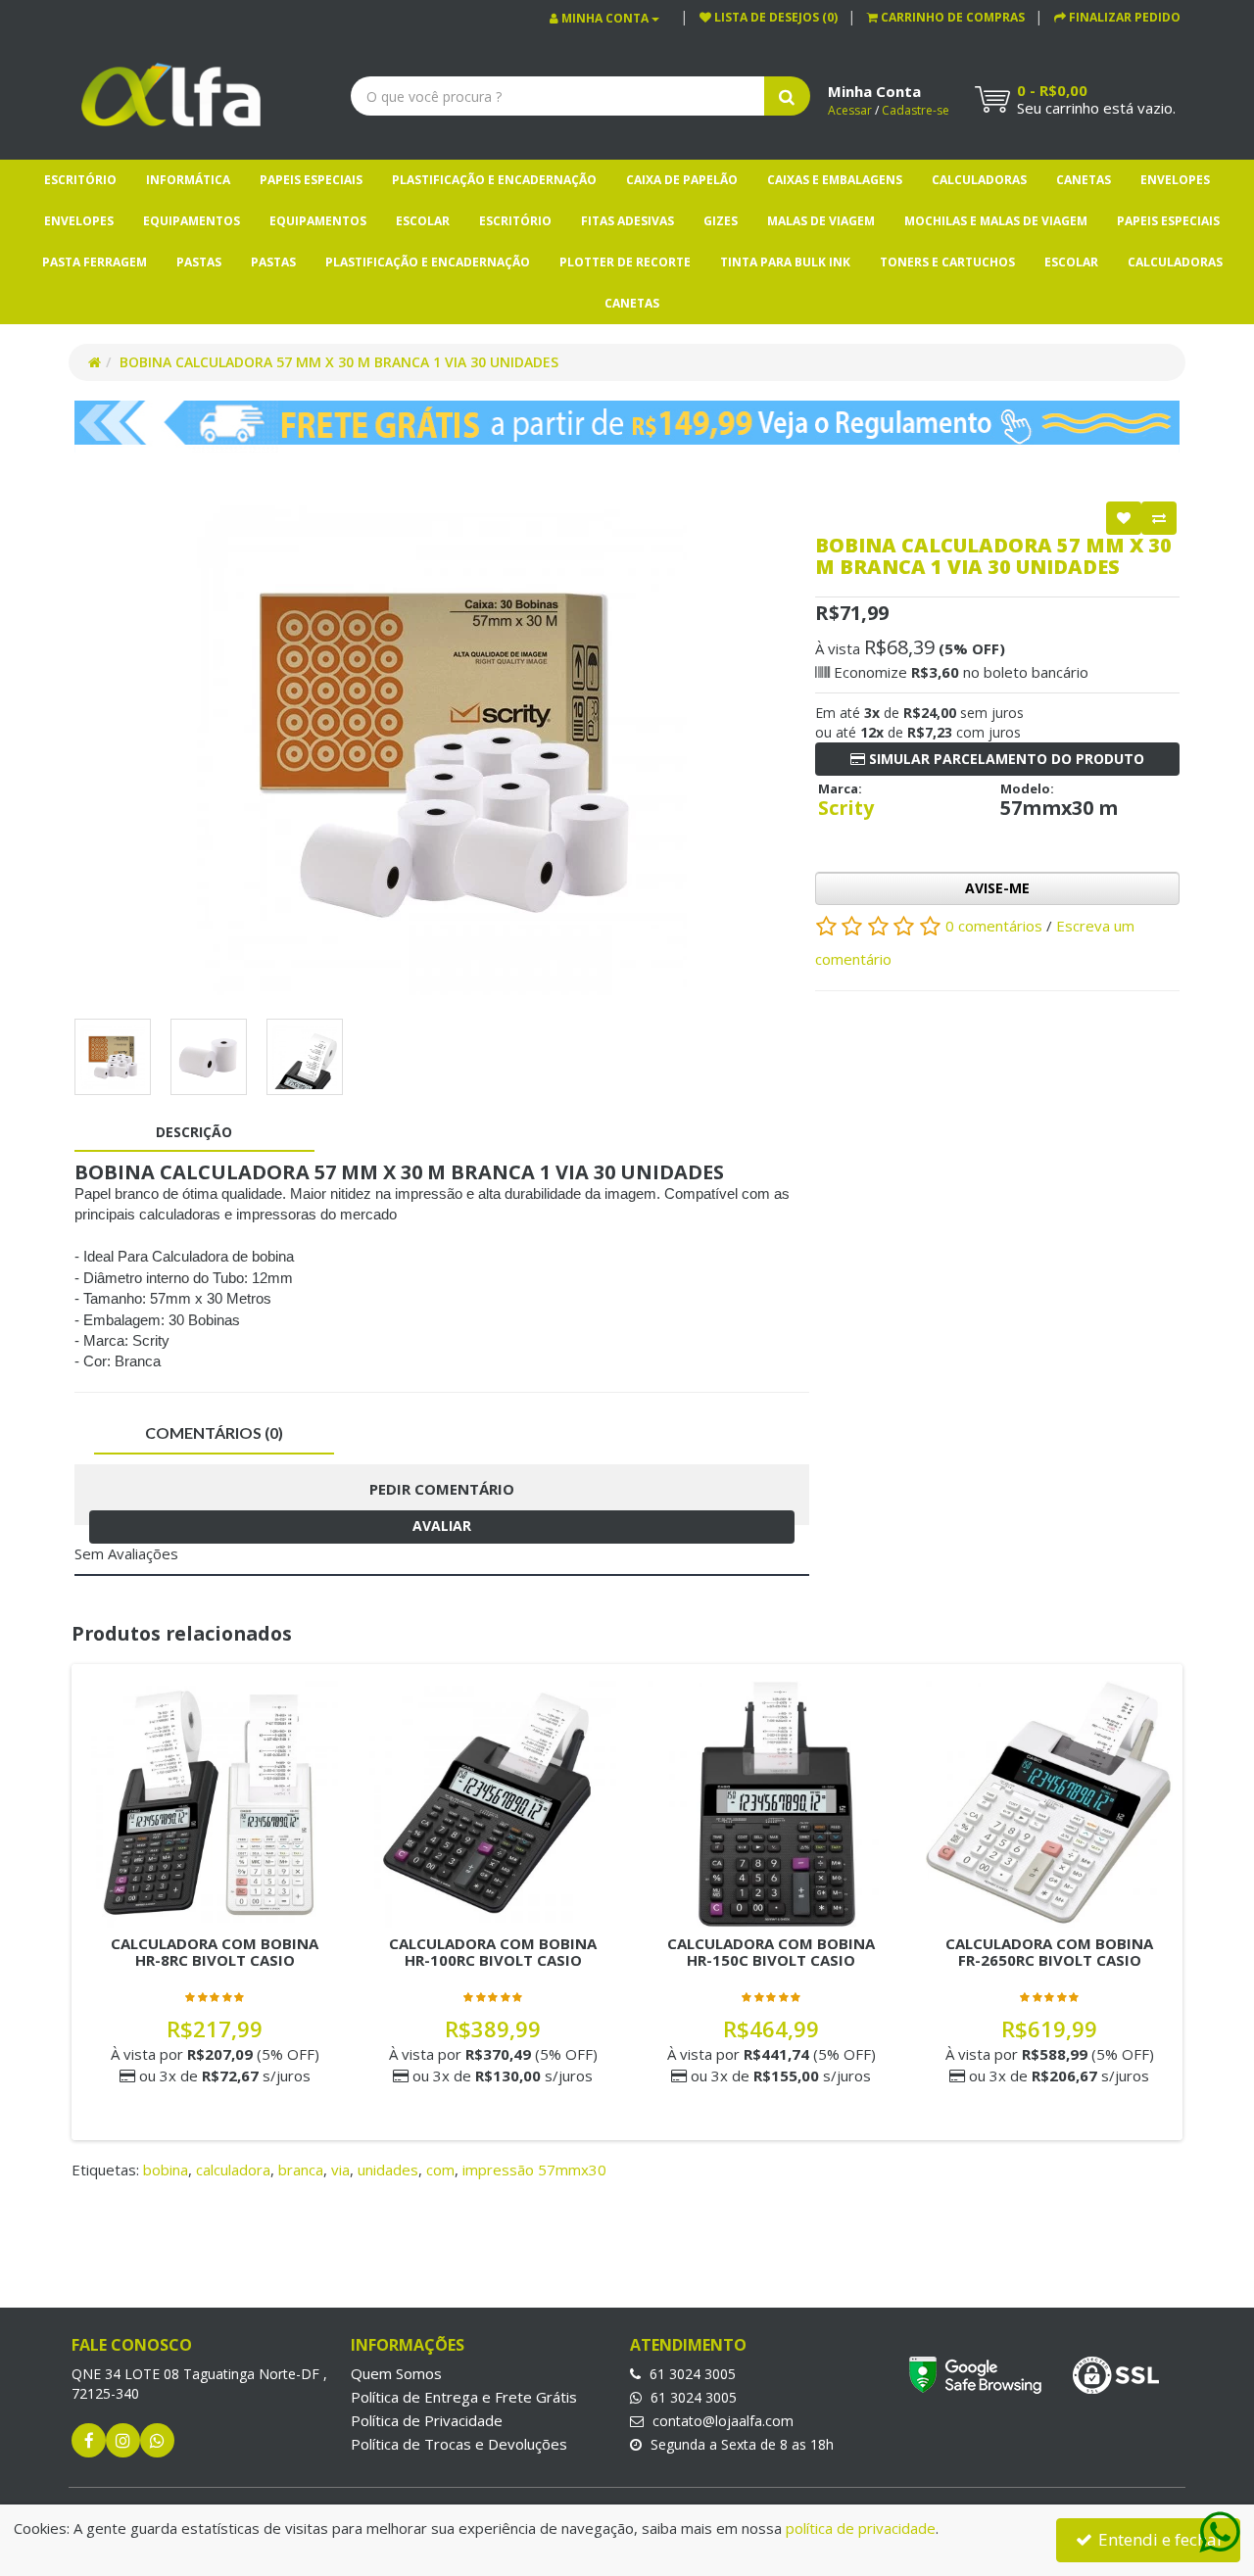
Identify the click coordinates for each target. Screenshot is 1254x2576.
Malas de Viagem (821, 221)
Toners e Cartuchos (947, 262)
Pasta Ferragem (95, 262)
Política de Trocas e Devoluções (459, 2444)
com (440, 2170)
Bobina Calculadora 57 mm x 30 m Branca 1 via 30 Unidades (339, 362)
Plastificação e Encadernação (494, 180)
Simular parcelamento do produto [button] (1005, 759)
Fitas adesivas (627, 221)
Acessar (850, 110)
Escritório (80, 180)
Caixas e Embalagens (835, 180)
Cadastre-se (916, 110)
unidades (388, 2170)
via (340, 2170)
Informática (188, 180)
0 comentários (996, 926)
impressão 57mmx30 (534, 2170)
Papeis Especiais (311, 180)
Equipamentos (192, 221)
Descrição (194, 1132)
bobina (166, 2170)
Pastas (199, 262)
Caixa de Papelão (682, 180)
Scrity (846, 808)
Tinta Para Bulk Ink (785, 262)
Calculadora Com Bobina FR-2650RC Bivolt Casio (1049, 1952)
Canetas (1084, 180)
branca (301, 2170)
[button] (946, 17)
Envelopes (1175, 180)
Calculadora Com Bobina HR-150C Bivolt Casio (771, 1952)
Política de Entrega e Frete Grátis (464, 2397)
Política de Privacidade (427, 2420)
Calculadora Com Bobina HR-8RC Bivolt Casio (215, 1952)
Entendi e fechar (1159, 2539)
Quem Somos (396, 2373)
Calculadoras (979, 180)
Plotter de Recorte (625, 262)
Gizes (721, 221)
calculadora (233, 2170)
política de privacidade (861, 2528)
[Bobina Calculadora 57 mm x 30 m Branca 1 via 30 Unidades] (442, 750)
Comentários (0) (214, 1432)
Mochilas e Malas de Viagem (996, 221)
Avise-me (997, 888)
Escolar (423, 221)
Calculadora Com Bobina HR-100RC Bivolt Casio (493, 1952)
